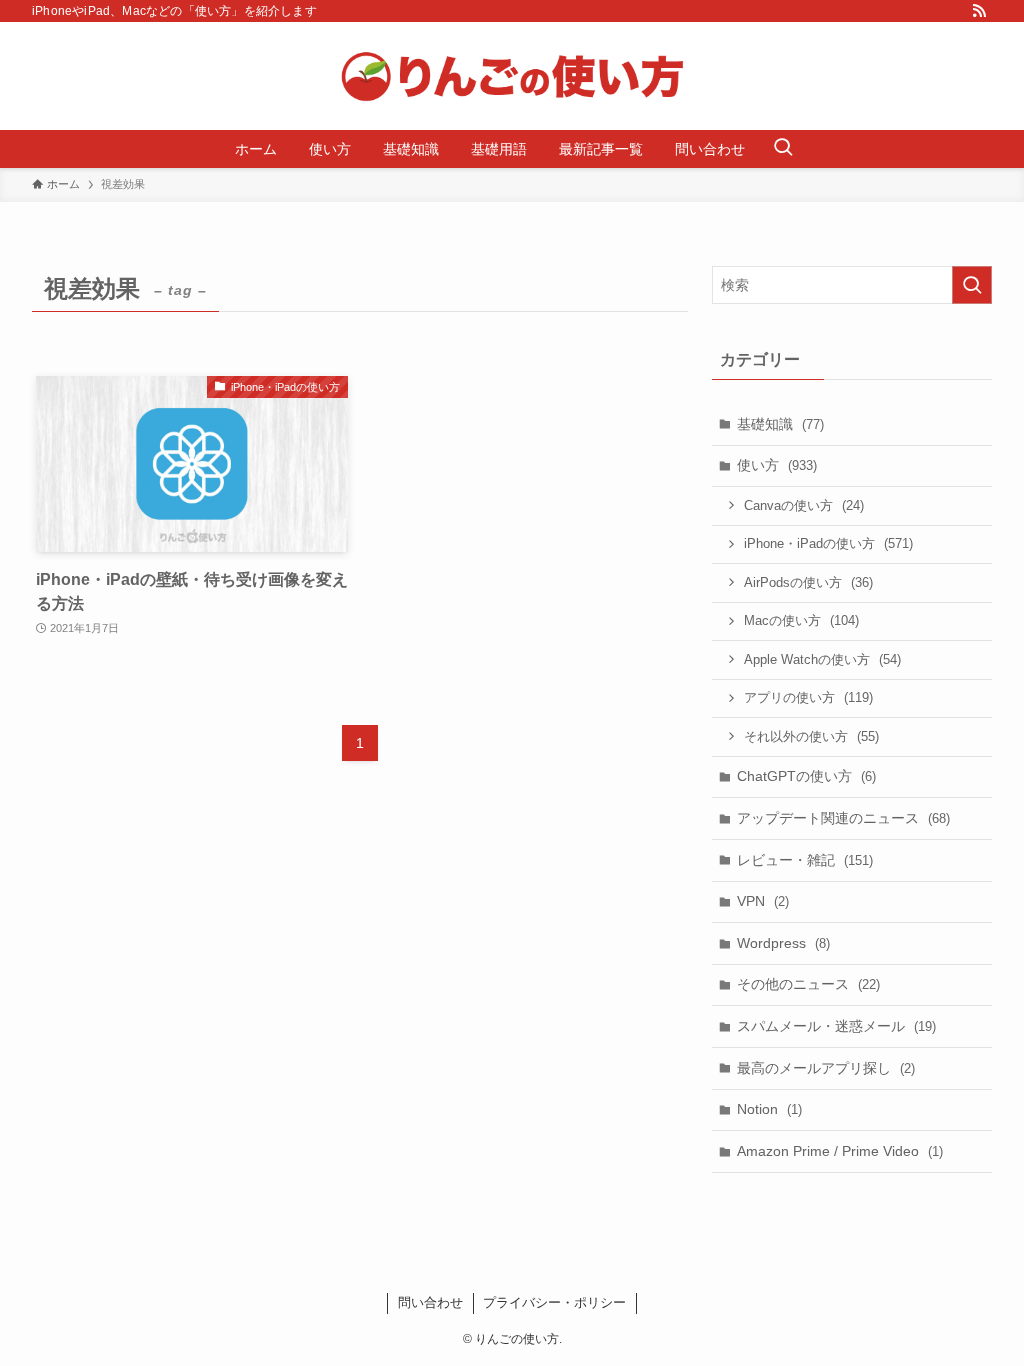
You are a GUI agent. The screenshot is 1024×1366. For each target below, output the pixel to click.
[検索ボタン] (783, 149)
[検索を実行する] (972, 285)
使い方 (777, 465)
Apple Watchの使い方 (822, 659)
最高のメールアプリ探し (826, 1068)
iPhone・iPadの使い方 (828, 543)
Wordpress (783, 943)
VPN (763, 901)
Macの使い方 (801, 620)
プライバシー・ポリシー (554, 1302)
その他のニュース (808, 984)
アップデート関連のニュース (843, 818)
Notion (769, 1109)
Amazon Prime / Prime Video (840, 1151)
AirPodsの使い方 (808, 582)
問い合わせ (430, 1302)
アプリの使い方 (808, 697)
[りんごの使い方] (512, 76)
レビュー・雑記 (805, 860)
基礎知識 (780, 424)
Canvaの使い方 (804, 505)
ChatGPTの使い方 (806, 776)
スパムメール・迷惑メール (836, 1026)
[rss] (979, 11)
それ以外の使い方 (811, 736)
